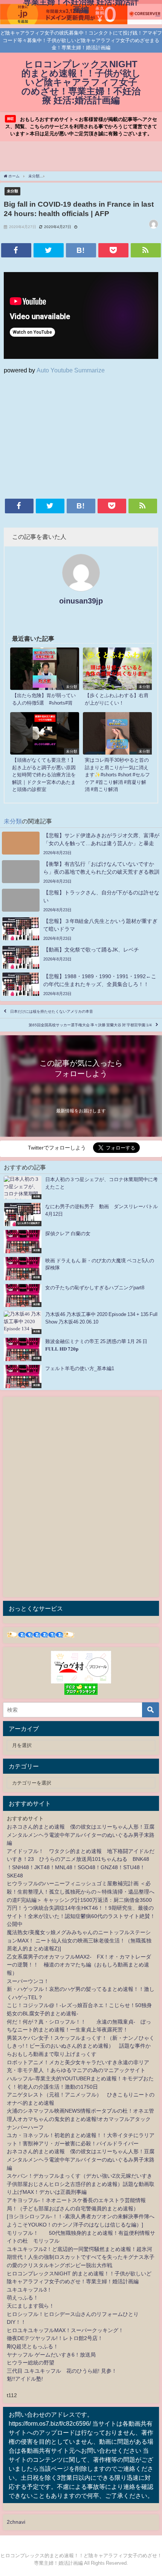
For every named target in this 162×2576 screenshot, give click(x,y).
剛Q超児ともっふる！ (33, 2346)
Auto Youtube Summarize (71, 370)
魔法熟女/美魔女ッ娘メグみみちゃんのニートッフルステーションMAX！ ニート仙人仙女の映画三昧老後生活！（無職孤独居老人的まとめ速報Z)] (79, 1940)
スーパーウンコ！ (28, 1981)
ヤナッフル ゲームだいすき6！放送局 (51, 2355)
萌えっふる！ (23, 2298)
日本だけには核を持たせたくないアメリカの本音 (52, 1011)
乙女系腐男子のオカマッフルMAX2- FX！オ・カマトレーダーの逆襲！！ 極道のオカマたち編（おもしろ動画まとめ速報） (79, 1965)
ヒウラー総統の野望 (31, 2363)
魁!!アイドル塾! (25, 2379)
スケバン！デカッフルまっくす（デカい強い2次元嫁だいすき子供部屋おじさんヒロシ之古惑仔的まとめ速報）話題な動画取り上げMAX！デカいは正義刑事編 (81, 2184)
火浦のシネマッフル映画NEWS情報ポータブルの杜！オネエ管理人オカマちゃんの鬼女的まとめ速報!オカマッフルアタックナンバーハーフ (80, 2119)
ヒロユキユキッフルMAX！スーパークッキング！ (65, 2330)
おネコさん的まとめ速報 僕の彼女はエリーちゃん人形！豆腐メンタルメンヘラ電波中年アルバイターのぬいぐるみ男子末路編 (81, 1835)
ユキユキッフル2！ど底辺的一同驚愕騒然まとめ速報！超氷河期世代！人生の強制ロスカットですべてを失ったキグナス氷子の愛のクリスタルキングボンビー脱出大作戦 (81, 2257)
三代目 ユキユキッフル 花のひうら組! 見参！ (62, 2371)
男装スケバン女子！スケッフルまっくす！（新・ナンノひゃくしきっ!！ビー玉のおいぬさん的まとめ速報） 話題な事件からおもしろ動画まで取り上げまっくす (81, 2046)
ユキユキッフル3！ (29, 2290)
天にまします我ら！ (31, 2306)
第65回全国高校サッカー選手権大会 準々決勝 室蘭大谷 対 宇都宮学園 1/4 (90, 1025)
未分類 (12, 191)
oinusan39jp (81, 601)
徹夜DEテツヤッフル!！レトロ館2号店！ (55, 2338)
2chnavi (16, 2522)
